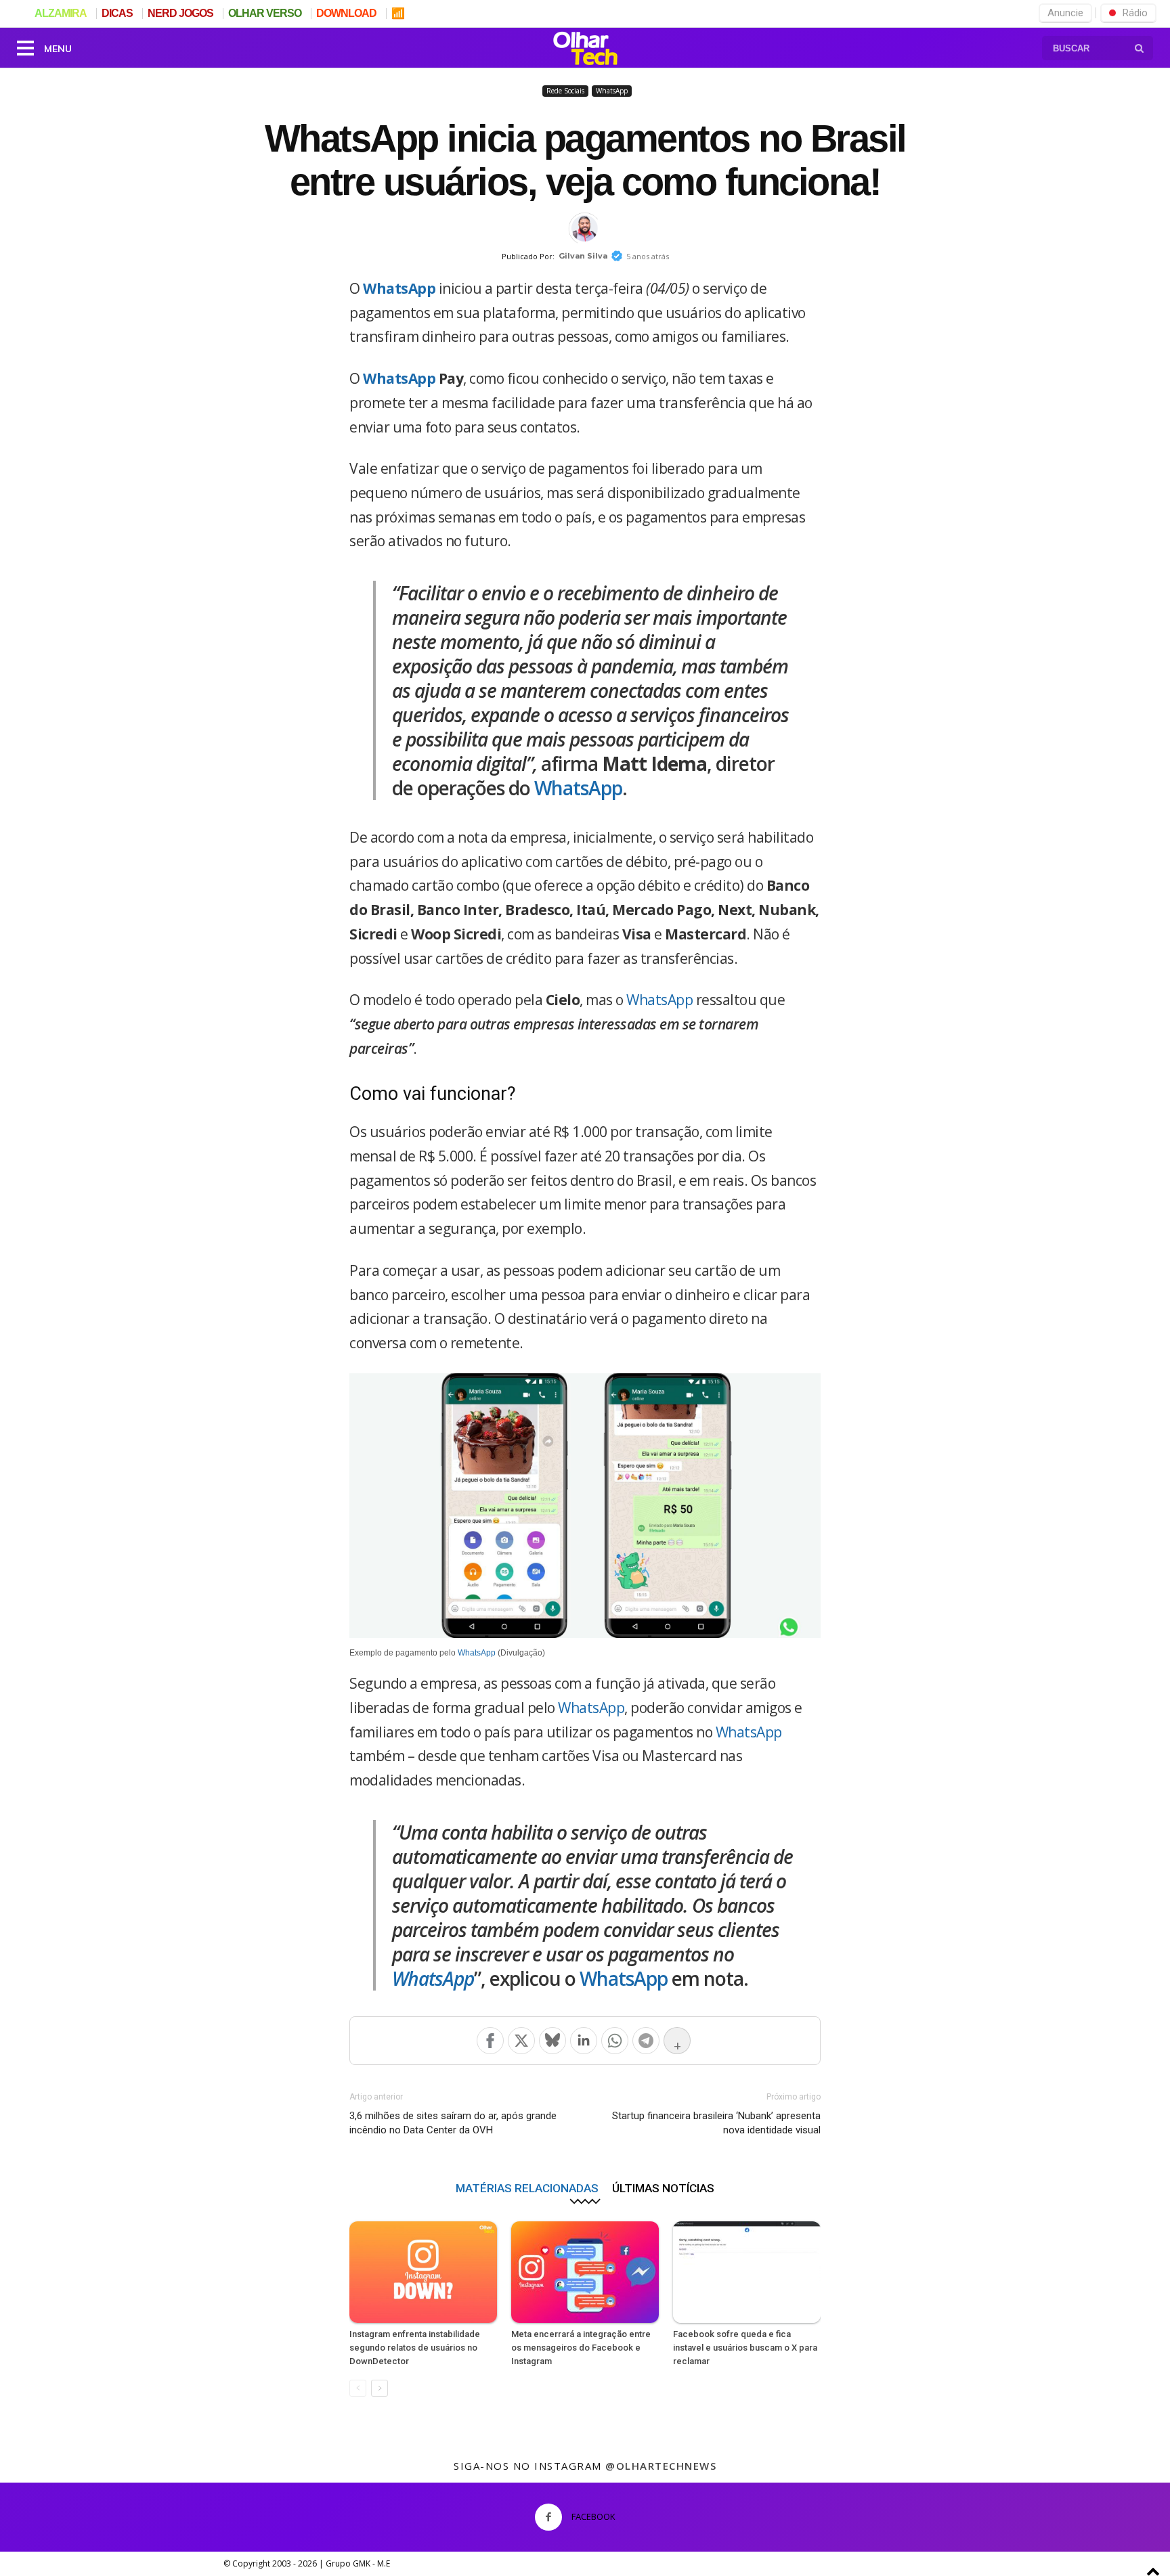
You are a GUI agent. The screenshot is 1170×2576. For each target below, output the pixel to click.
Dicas (117, 13)
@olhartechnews (661, 2466)
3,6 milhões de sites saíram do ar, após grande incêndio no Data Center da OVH (453, 2123)
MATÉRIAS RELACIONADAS (527, 2188)
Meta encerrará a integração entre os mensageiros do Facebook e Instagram (581, 2348)
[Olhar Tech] (585, 50)
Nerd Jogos (180, 13)
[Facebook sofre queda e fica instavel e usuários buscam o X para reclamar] (747, 2272)
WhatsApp (612, 91)
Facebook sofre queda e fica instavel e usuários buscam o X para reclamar (745, 2348)
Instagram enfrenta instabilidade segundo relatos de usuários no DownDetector (415, 2348)
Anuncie (1065, 13)
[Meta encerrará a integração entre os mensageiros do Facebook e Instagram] (585, 2272)
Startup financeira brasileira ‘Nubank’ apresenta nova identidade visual (716, 2123)
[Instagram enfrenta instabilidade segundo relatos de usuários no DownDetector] (423, 2272)
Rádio (1135, 13)
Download (346, 13)
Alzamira (61, 13)
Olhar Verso (265, 13)
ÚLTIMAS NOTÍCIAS (663, 2188)
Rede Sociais (565, 91)
